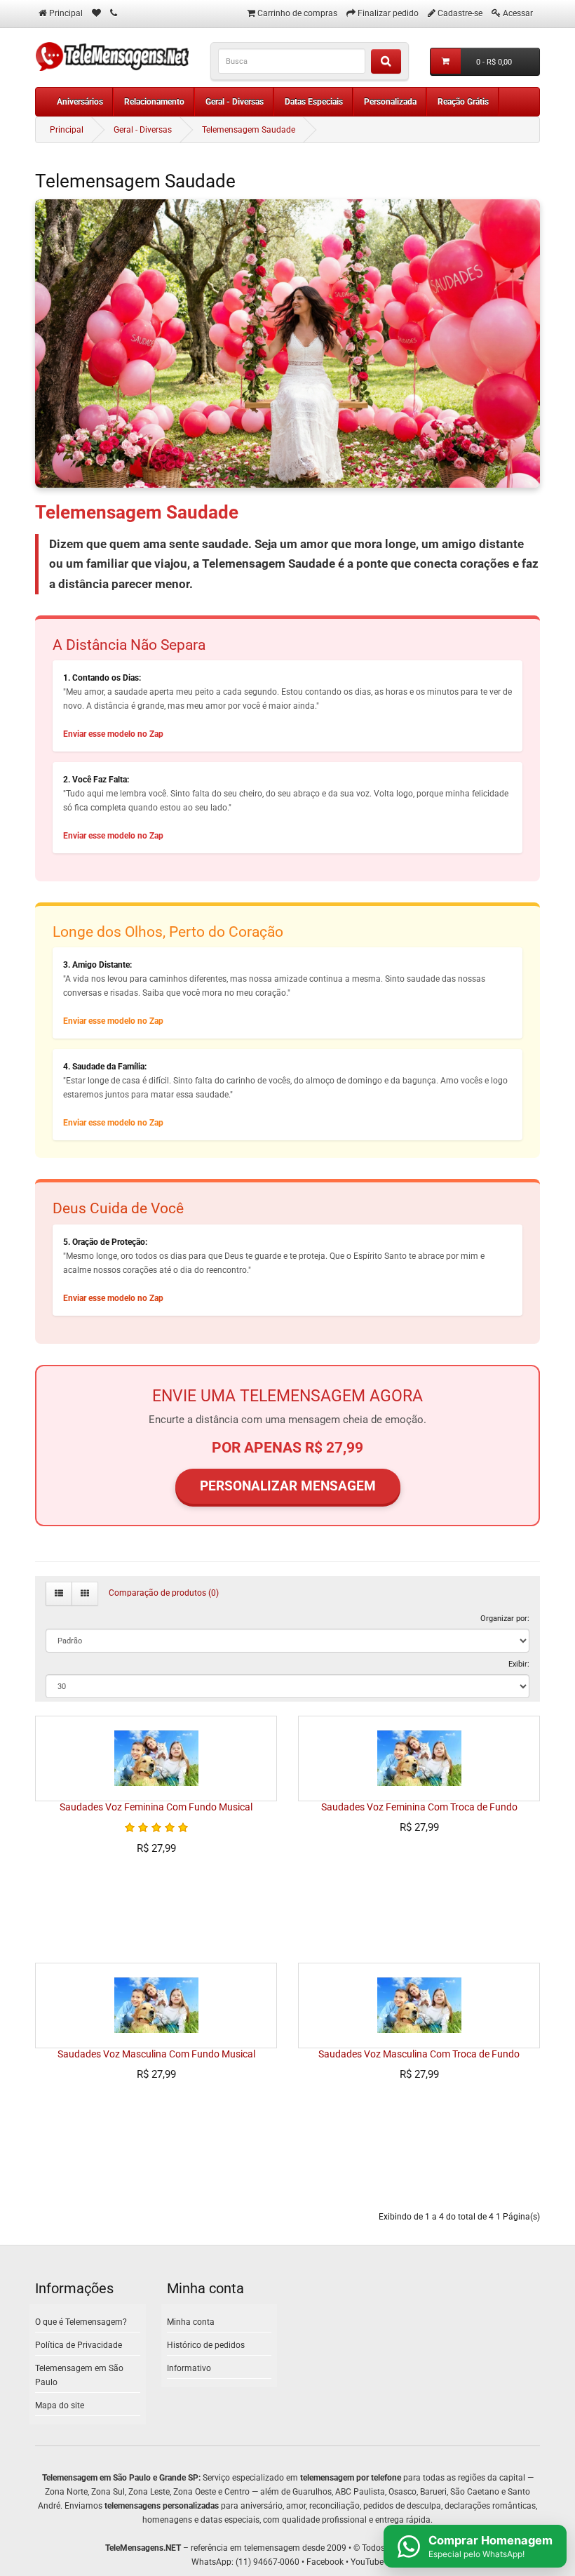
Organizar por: (505, 1618)
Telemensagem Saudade (249, 130)
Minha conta (191, 2322)
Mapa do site (60, 2405)
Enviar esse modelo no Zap (113, 734)
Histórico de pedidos (206, 2345)
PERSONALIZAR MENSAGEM (288, 1486)
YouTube (367, 2562)
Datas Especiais (314, 102)
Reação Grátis (463, 102)
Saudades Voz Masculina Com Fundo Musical (156, 2054)
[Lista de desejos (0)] (96, 13)
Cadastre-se (460, 13)
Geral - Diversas (235, 102)
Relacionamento (154, 102)
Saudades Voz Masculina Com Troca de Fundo (419, 2054)
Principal (67, 130)
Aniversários (80, 102)
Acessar (518, 13)
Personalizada (390, 102)
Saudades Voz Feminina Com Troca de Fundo (419, 1807)
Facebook (325, 2562)
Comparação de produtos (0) (164, 1593)
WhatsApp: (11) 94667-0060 (245, 2562)
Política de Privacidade (79, 2345)
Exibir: (519, 1664)
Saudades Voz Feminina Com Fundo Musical (156, 1807)
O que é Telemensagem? (81, 2322)
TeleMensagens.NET (143, 2548)
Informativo (189, 2368)
